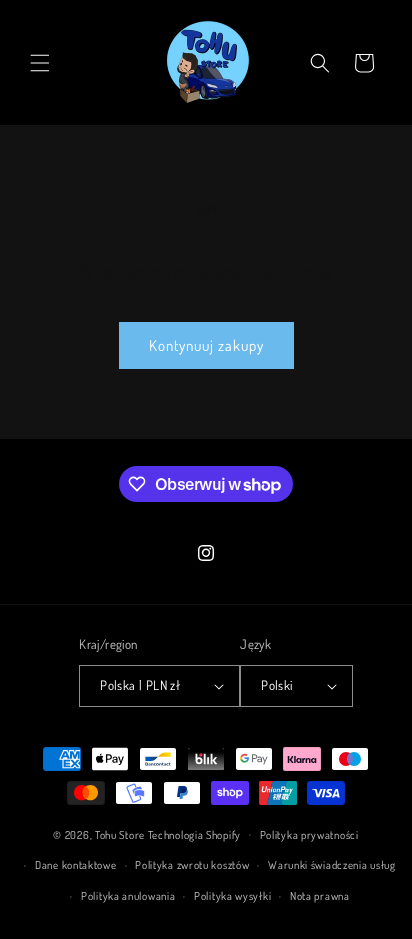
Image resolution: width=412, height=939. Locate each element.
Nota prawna (320, 896)
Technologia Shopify (194, 834)
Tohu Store (120, 834)
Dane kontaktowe (76, 865)
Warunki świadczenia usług (332, 865)
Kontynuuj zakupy (206, 345)
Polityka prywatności (309, 835)
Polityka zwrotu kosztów (192, 865)
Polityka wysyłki (232, 896)
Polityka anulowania (128, 896)
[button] (40, 63)
